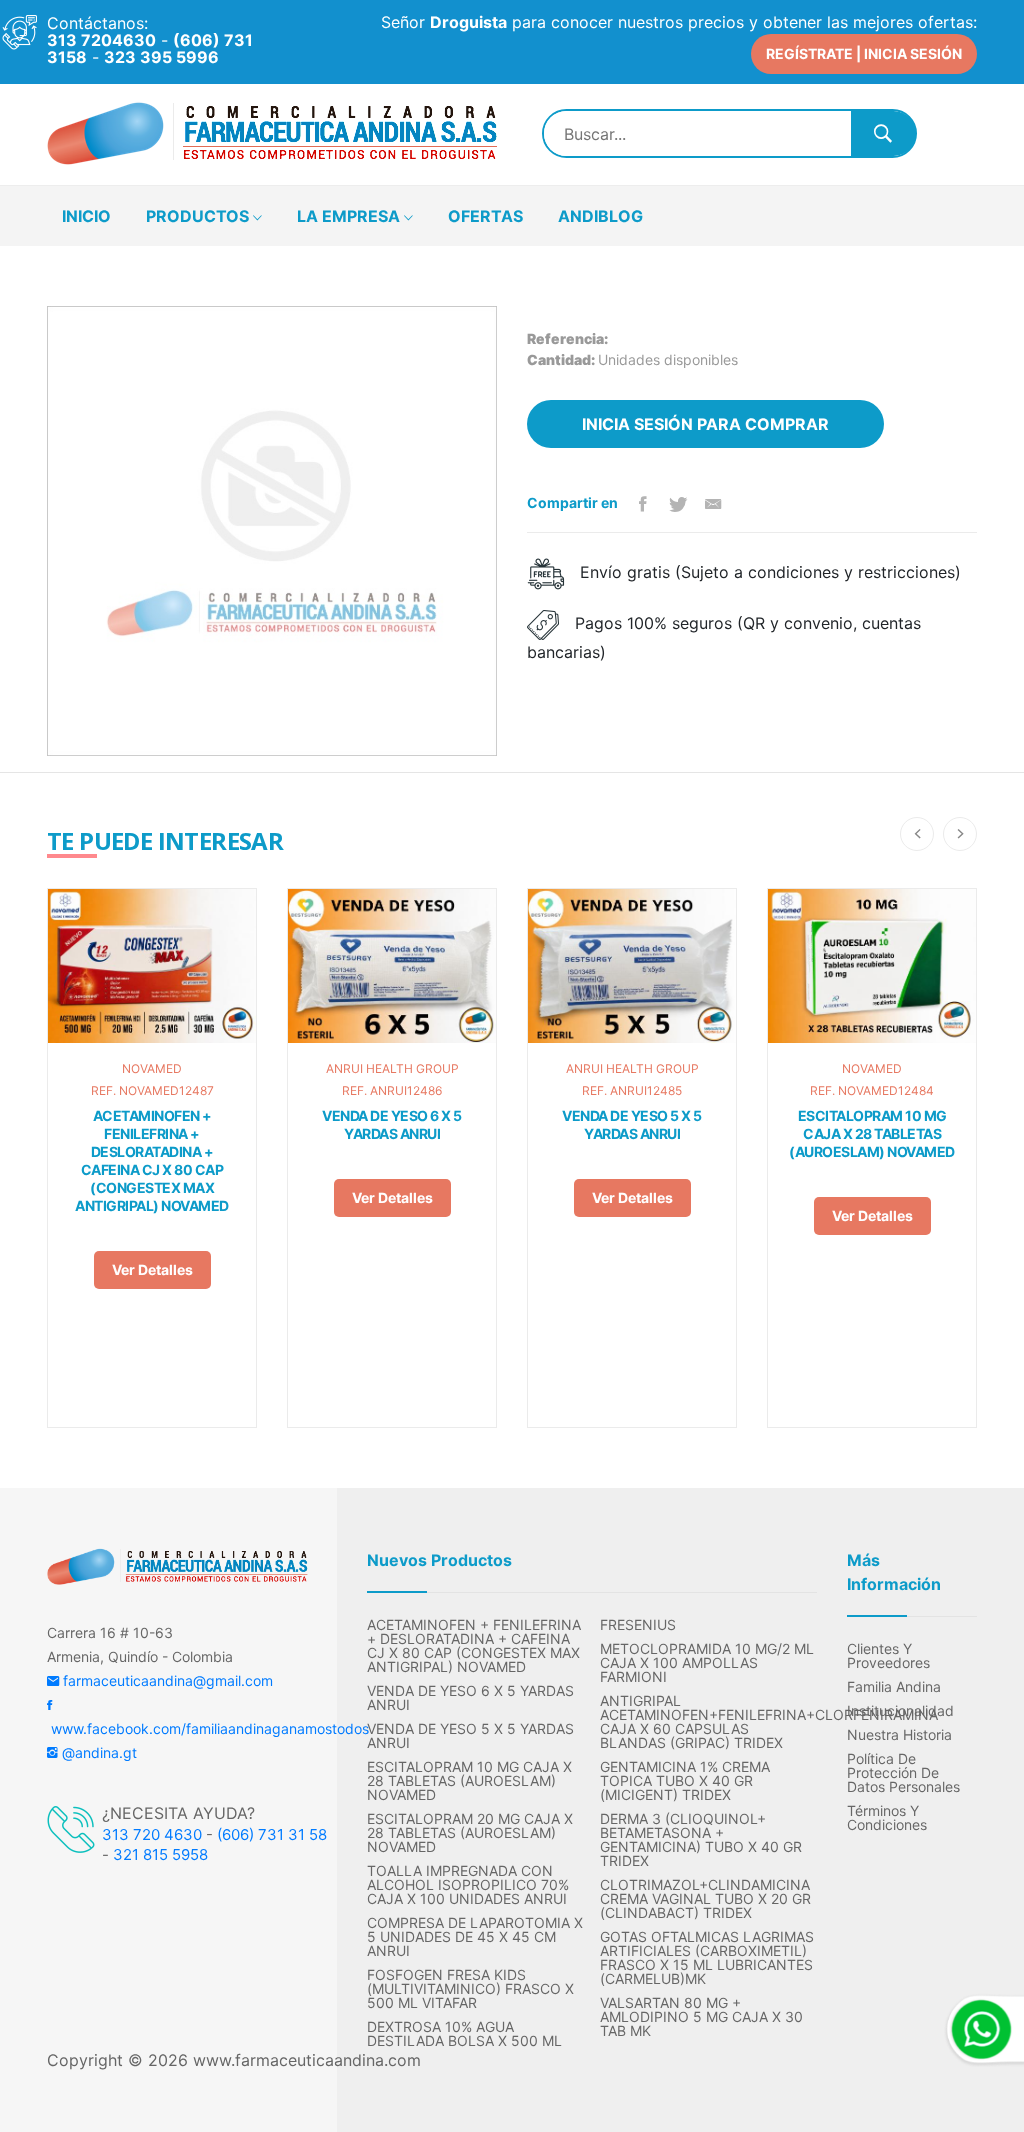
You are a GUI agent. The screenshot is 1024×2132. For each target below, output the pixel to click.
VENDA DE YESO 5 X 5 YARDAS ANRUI (632, 1124)
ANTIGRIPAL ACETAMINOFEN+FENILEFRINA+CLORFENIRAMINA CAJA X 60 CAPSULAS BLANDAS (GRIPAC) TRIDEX (708, 1722)
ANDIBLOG (600, 216)
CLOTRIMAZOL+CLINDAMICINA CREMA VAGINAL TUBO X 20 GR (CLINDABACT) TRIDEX (705, 1899)
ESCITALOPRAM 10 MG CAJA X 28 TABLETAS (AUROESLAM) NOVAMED (872, 1133)
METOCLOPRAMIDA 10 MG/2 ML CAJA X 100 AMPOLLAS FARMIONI (707, 1663)
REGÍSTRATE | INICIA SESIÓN (864, 53)
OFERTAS (485, 216)
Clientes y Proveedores (888, 1656)
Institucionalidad (900, 1711)
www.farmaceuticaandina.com (304, 2060)
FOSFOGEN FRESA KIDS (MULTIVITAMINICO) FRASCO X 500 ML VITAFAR (470, 1989)
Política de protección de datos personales (903, 1773)
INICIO (86, 216)
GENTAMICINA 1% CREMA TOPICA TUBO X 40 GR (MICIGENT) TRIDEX (685, 1781)
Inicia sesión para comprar (705, 424)
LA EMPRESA (350, 216)
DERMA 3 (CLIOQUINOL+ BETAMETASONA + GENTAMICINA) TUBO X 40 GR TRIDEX (701, 1840)
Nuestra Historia (899, 1735)
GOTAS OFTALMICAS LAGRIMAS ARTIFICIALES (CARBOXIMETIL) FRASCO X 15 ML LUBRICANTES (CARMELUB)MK (707, 1958)
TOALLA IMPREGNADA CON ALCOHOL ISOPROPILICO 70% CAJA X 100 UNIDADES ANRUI (468, 1885)
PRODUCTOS (199, 216)
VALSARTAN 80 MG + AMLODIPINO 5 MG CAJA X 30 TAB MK (701, 2017)
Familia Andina (894, 1687)
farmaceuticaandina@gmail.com (166, 1680)
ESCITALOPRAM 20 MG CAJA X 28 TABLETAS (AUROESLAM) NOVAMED (470, 1833)
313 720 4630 (152, 1834)
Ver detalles (152, 1269)
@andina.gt (97, 1752)
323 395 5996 (161, 57)
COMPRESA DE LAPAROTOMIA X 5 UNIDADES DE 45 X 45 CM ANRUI (475, 1937)
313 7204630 (101, 40)
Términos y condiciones (887, 1818)
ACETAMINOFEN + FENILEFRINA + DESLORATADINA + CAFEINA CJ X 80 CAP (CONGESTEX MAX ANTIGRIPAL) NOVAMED (152, 1160)
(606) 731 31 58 (272, 1834)
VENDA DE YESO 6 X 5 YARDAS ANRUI (392, 1124)
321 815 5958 (160, 1854)
